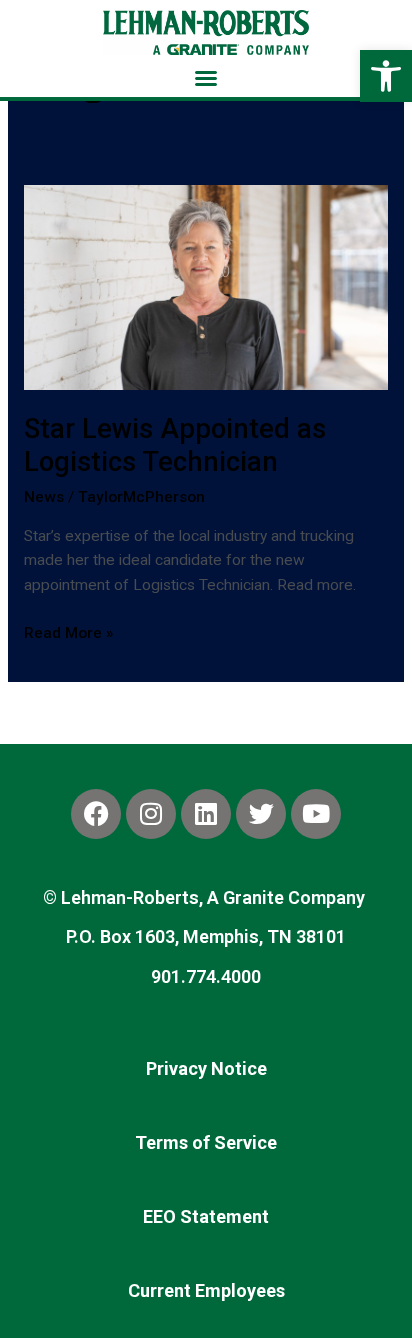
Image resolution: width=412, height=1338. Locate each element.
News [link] (44, 497)
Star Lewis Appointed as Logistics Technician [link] (175, 446)
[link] (386, 76)
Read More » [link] (69, 631)
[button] (206, 78)
